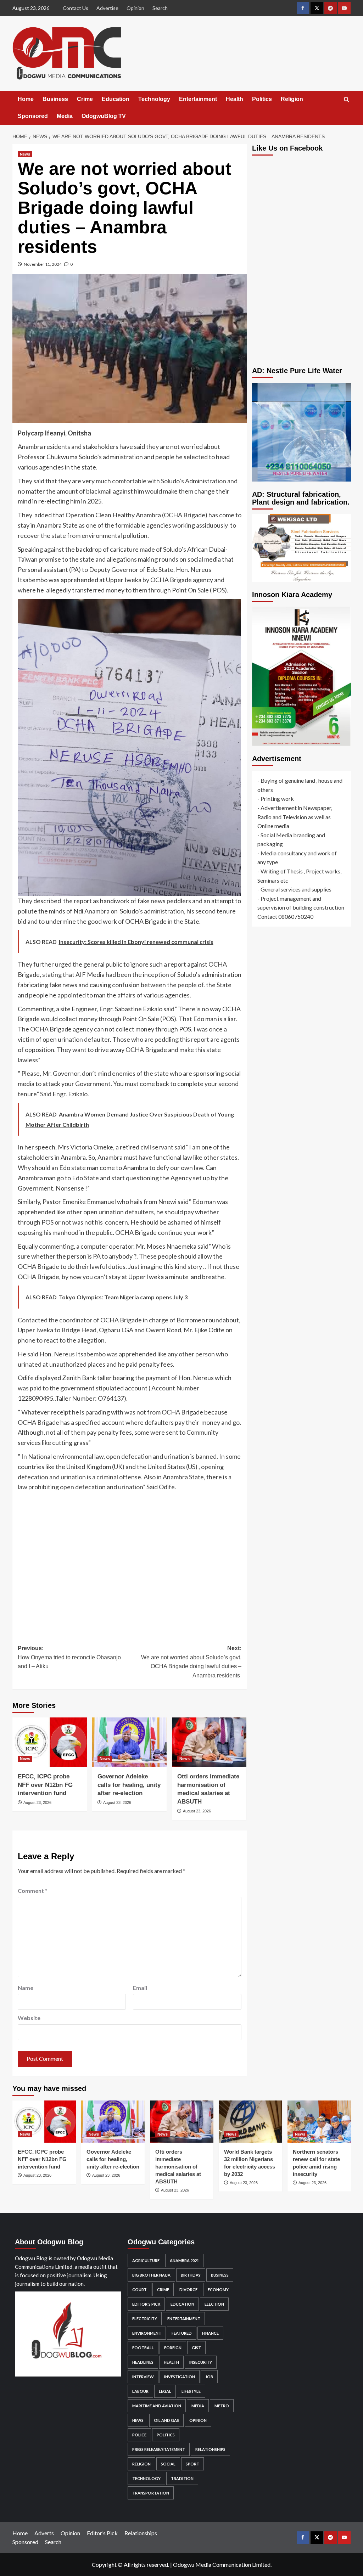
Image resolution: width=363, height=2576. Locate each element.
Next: (191, 1662)
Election (214, 2304)
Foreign (173, 2348)
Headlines (143, 2362)
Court (139, 2290)
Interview (143, 2377)
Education (116, 99)
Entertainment (198, 99)
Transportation (151, 2493)
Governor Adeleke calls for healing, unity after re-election (129, 1785)
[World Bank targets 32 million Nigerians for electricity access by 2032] (250, 2122)
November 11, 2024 (43, 264)
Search (160, 8)
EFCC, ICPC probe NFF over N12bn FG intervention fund (45, 1785)
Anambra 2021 (184, 2260)
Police (139, 2435)
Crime (85, 99)
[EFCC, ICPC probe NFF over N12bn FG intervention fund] (50, 1742)
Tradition (182, 2478)
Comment (33, 1891)
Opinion (135, 8)
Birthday (191, 2275)
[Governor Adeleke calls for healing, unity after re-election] (129, 1742)
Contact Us (76, 8)
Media (65, 116)
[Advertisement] (130, 1563)
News (25, 154)
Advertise (107, 8)
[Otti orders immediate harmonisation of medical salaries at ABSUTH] (209, 1742)
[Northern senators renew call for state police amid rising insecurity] (319, 2122)
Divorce (188, 2290)
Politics (262, 99)
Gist (196, 2348)
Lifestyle (191, 2391)
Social (168, 2464)
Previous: (69, 1657)
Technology (154, 99)
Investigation (180, 2377)
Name (26, 1988)
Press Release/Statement (159, 2449)
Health (234, 99)
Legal (165, 2391)
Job (209, 2377)
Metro (222, 2406)
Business (55, 99)
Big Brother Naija (151, 2275)
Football (143, 2348)
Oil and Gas (166, 2420)
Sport (192, 2464)
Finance (210, 2333)
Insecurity (201, 2362)
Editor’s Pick (102, 2533)
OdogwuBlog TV (104, 116)
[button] (347, 99)
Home (26, 99)
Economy (218, 2290)
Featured (182, 2333)
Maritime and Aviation (157, 2406)
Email (140, 1988)
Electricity (145, 2319)
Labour (140, 2391)
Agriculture (146, 2260)
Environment (147, 2333)
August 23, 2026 (37, 1802)
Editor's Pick (146, 2304)
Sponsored (33, 116)
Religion (292, 99)
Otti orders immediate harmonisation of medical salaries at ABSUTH (178, 2167)
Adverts (44, 2533)
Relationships (210, 2449)
